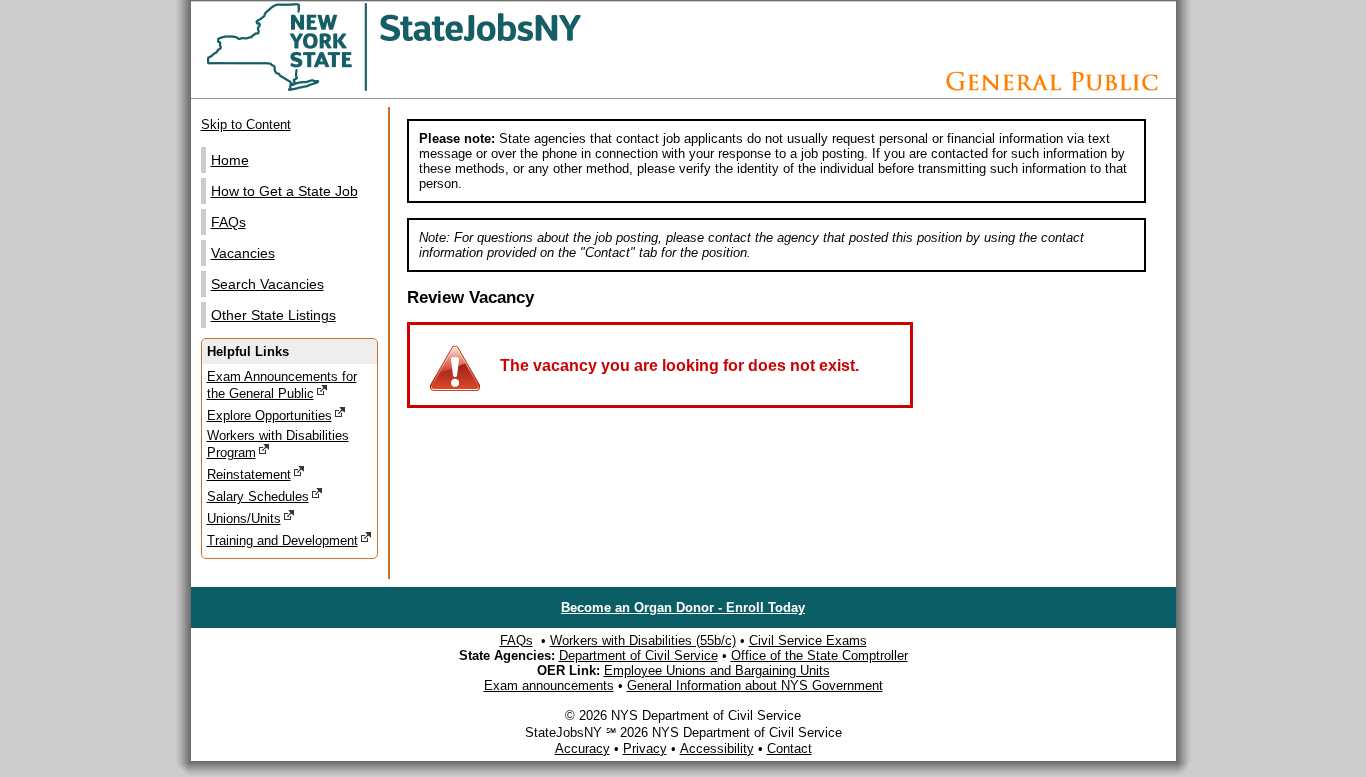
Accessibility (717, 748)
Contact (789, 748)
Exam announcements (549, 685)
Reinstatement (249, 474)
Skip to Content (246, 124)
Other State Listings (273, 315)
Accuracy (582, 748)
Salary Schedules (258, 496)
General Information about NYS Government (755, 685)
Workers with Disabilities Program (278, 444)
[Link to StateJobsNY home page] (446, 87)
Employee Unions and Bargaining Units (717, 670)
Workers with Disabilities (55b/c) (643, 640)
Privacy (645, 748)
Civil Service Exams (808, 640)
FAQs (228, 222)
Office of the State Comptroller (819, 655)
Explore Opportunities (269, 415)
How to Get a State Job (284, 191)
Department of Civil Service (638, 655)
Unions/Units (244, 518)
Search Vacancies (267, 284)
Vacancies (243, 253)
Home (230, 160)
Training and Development (282, 540)
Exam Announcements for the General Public (282, 385)
